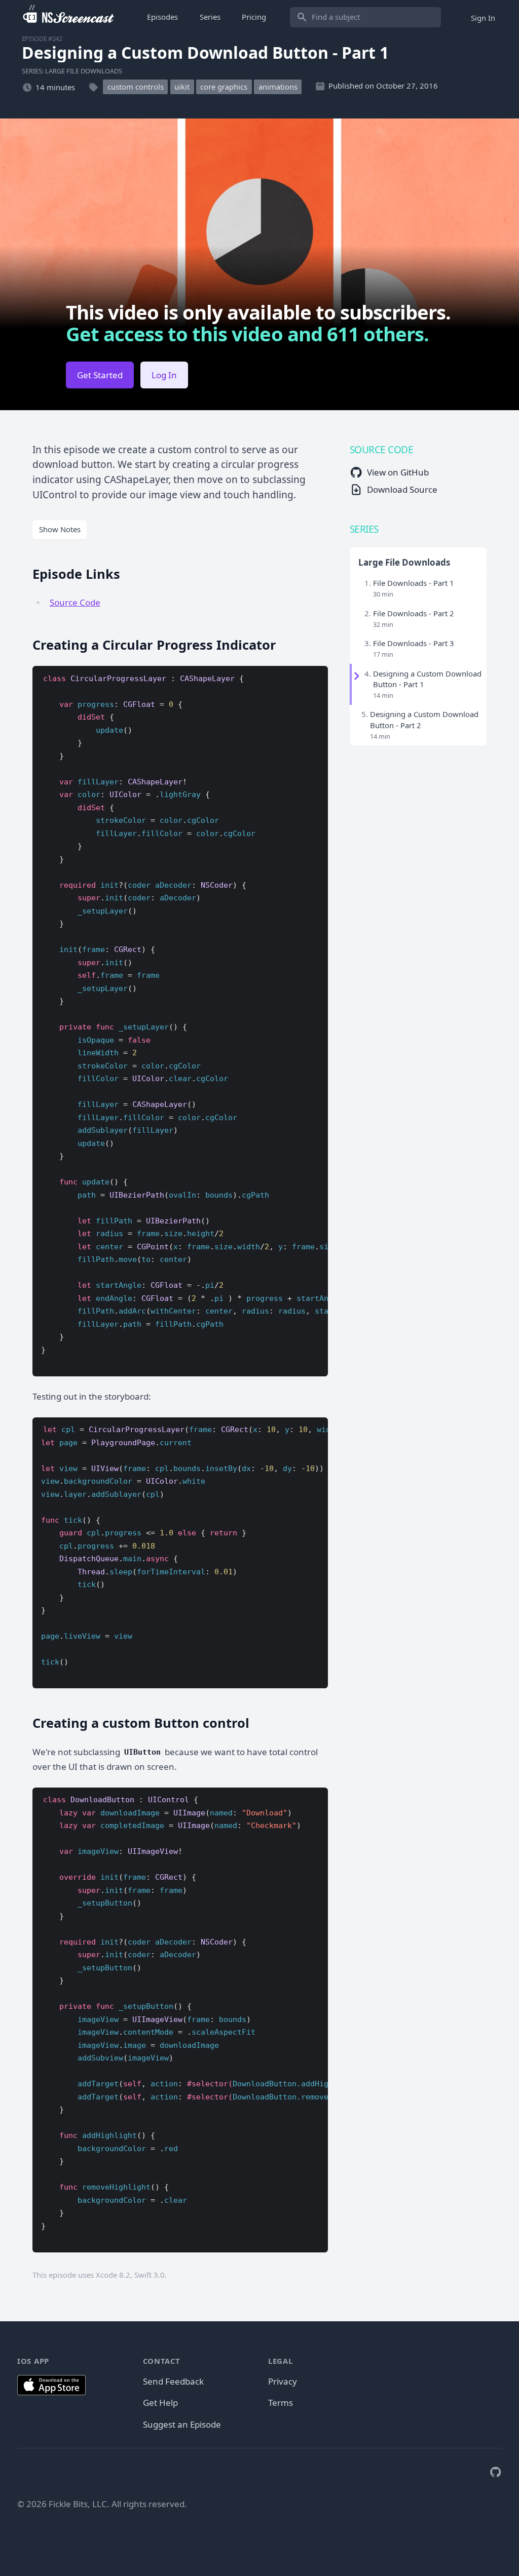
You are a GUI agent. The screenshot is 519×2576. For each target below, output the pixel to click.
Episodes (162, 17)
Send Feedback (173, 2381)
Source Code (75, 602)
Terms (281, 2403)
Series (210, 17)
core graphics (224, 87)
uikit (182, 87)
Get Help (160, 2403)
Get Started (100, 375)
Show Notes (60, 529)
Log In (164, 375)
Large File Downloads (404, 562)
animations (278, 87)
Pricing (254, 17)
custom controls (136, 87)
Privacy (283, 2381)
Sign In (483, 17)
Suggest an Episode (182, 2424)
